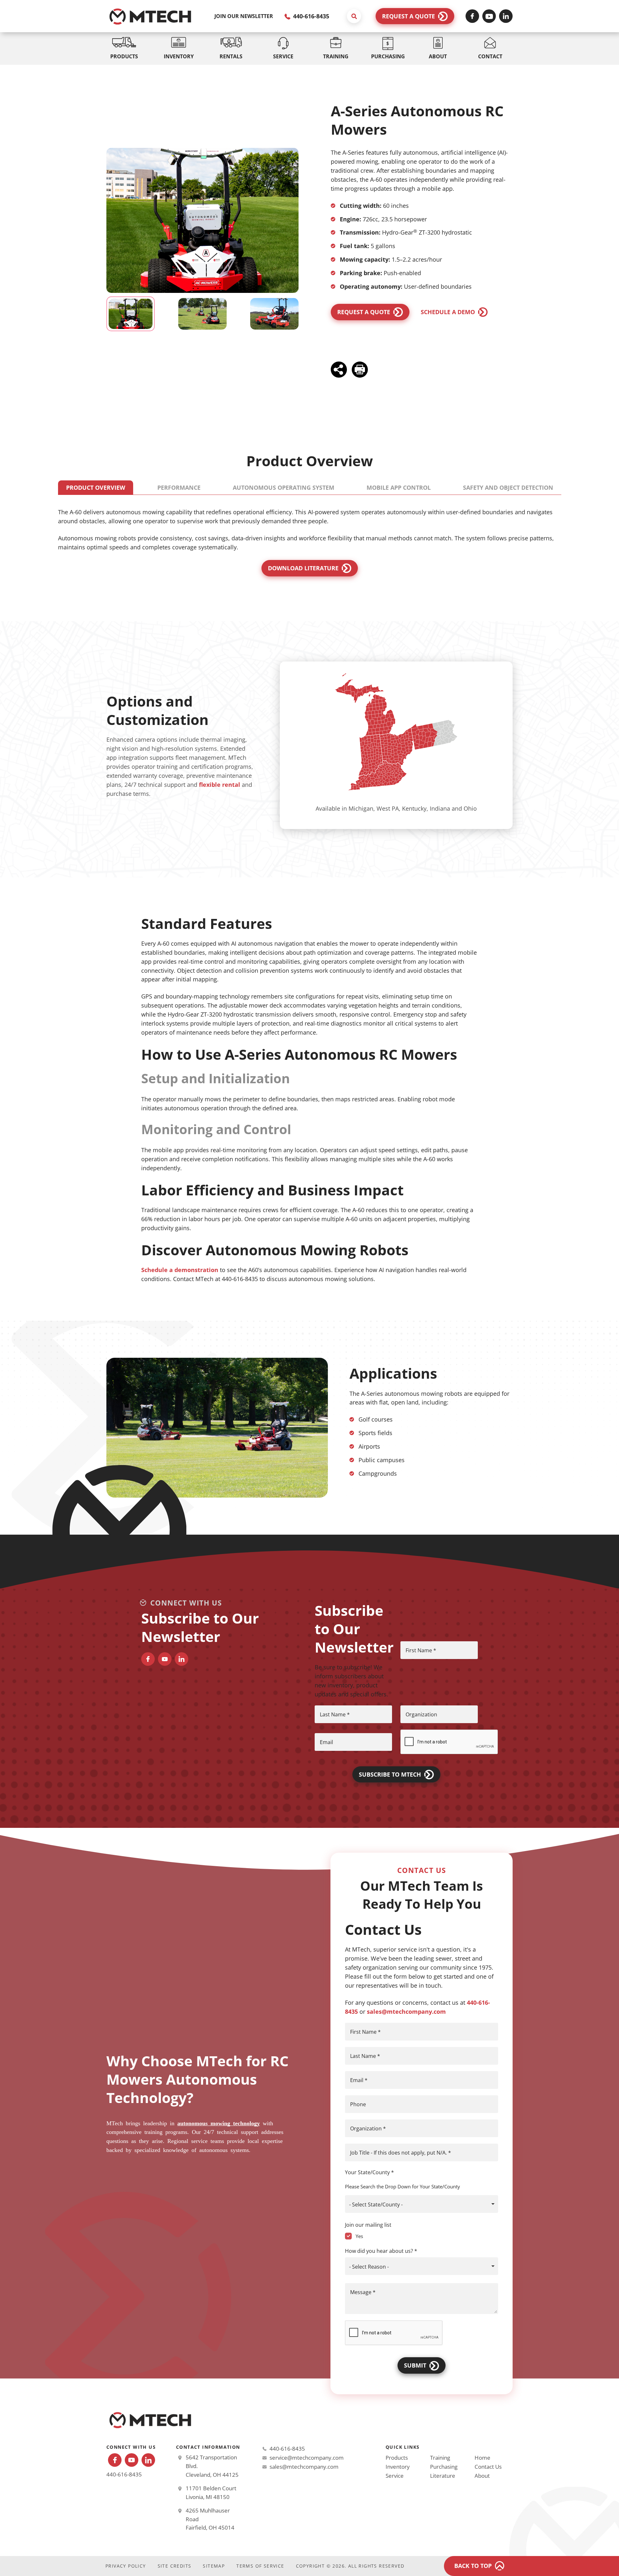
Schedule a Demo (448, 312)
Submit (415, 2365)
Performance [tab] (179, 487)
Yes (359, 2236)
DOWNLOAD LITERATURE (303, 568)
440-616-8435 (310, 16)
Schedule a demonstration (180, 1270)
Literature (443, 2476)
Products (397, 2458)
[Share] (340, 369)
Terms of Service (260, 2566)
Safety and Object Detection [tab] (508, 487)
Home (482, 2458)
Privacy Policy (126, 2566)
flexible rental (220, 785)
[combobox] (422, 2204)
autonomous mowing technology (219, 2123)
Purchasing (444, 2467)
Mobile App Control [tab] (399, 487)
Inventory (398, 2467)
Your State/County (369, 2172)
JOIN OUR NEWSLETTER (244, 16)
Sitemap (214, 2566)
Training (440, 2458)
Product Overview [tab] (96, 487)
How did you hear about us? (381, 2251)
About (482, 2476)
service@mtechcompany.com (307, 2458)
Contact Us (488, 2467)
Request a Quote (408, 16)
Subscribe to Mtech (390, 1774)
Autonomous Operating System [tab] (284, 487)
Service (395, 2476)
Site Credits (175, 2566)
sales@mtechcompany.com (406, 2012)
